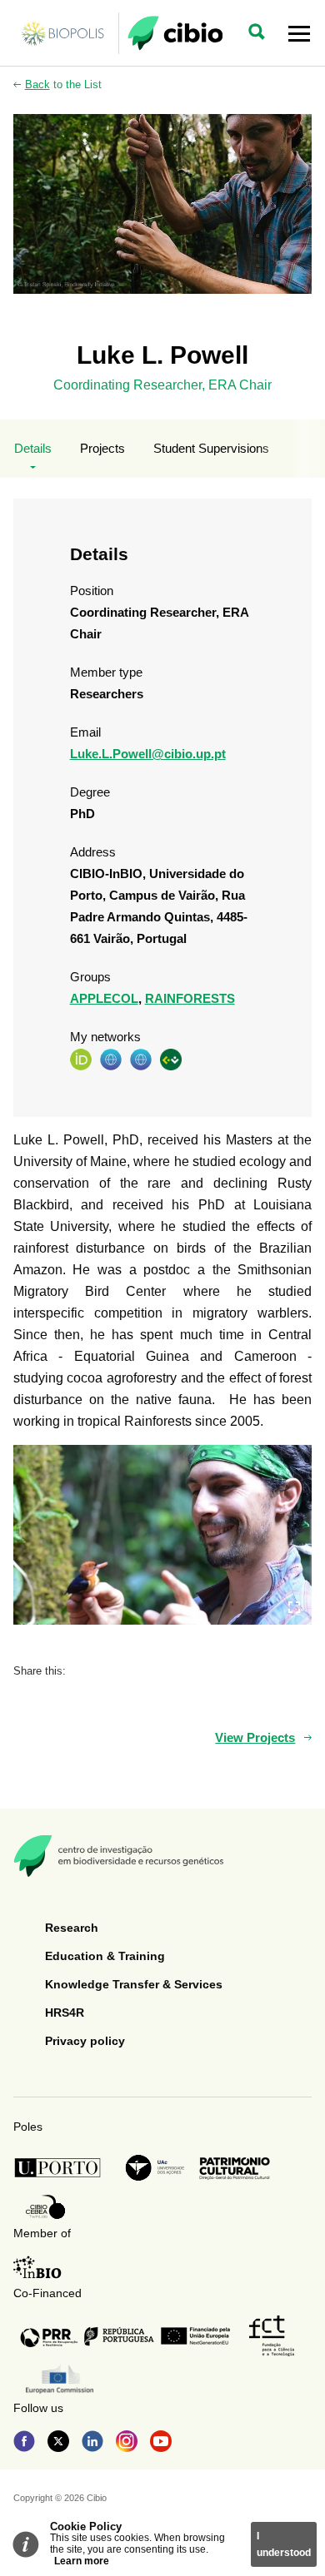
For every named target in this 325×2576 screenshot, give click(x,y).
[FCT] (272, 2336)
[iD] (81, 1058)
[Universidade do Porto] (62, 2168)
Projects (102, 448)
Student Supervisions (211, 448)
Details (33, 448)
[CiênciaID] (171, 1058)
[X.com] (58, 2443)
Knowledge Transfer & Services (134, 1984)
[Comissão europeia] (60, 2379)
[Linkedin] (92, 2443)
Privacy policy (85, 2041)
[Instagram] (127, 2443)
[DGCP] (235, 2168)
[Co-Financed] (125, 2336)
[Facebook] (24, 2443)
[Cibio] (175, 33)
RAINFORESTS (190, 998)
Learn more (82, 2561)
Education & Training (105, 1956)
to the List (63, 84)
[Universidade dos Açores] (155, 2168)
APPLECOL (104, 998)
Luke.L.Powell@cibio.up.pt (148, 754)
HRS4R (65, 2013)
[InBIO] (37, 2267)
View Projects (255, 1737)
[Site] (111, 1058)
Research (72, 1928)
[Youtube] (161, 2443)
